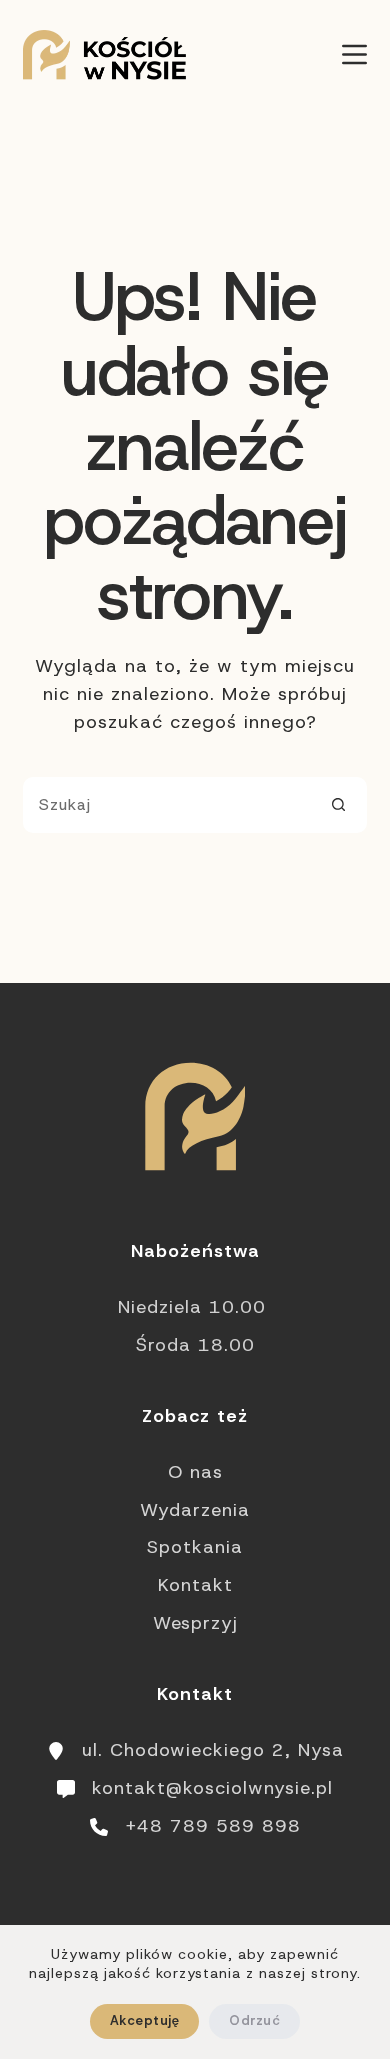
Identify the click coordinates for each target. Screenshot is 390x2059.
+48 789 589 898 (213, 1826)
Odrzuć (254, 2020)
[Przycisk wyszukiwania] (339, 805)
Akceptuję (144, 2020)
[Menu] (354, 54)
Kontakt (195, 1585)
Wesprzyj (195, 1623)
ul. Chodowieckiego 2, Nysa (213, 1750)
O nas (195, 1472)
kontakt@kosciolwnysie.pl (212, 1788)
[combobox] (167, 805)
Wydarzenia (195, 1510)
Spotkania (195, 1547)
